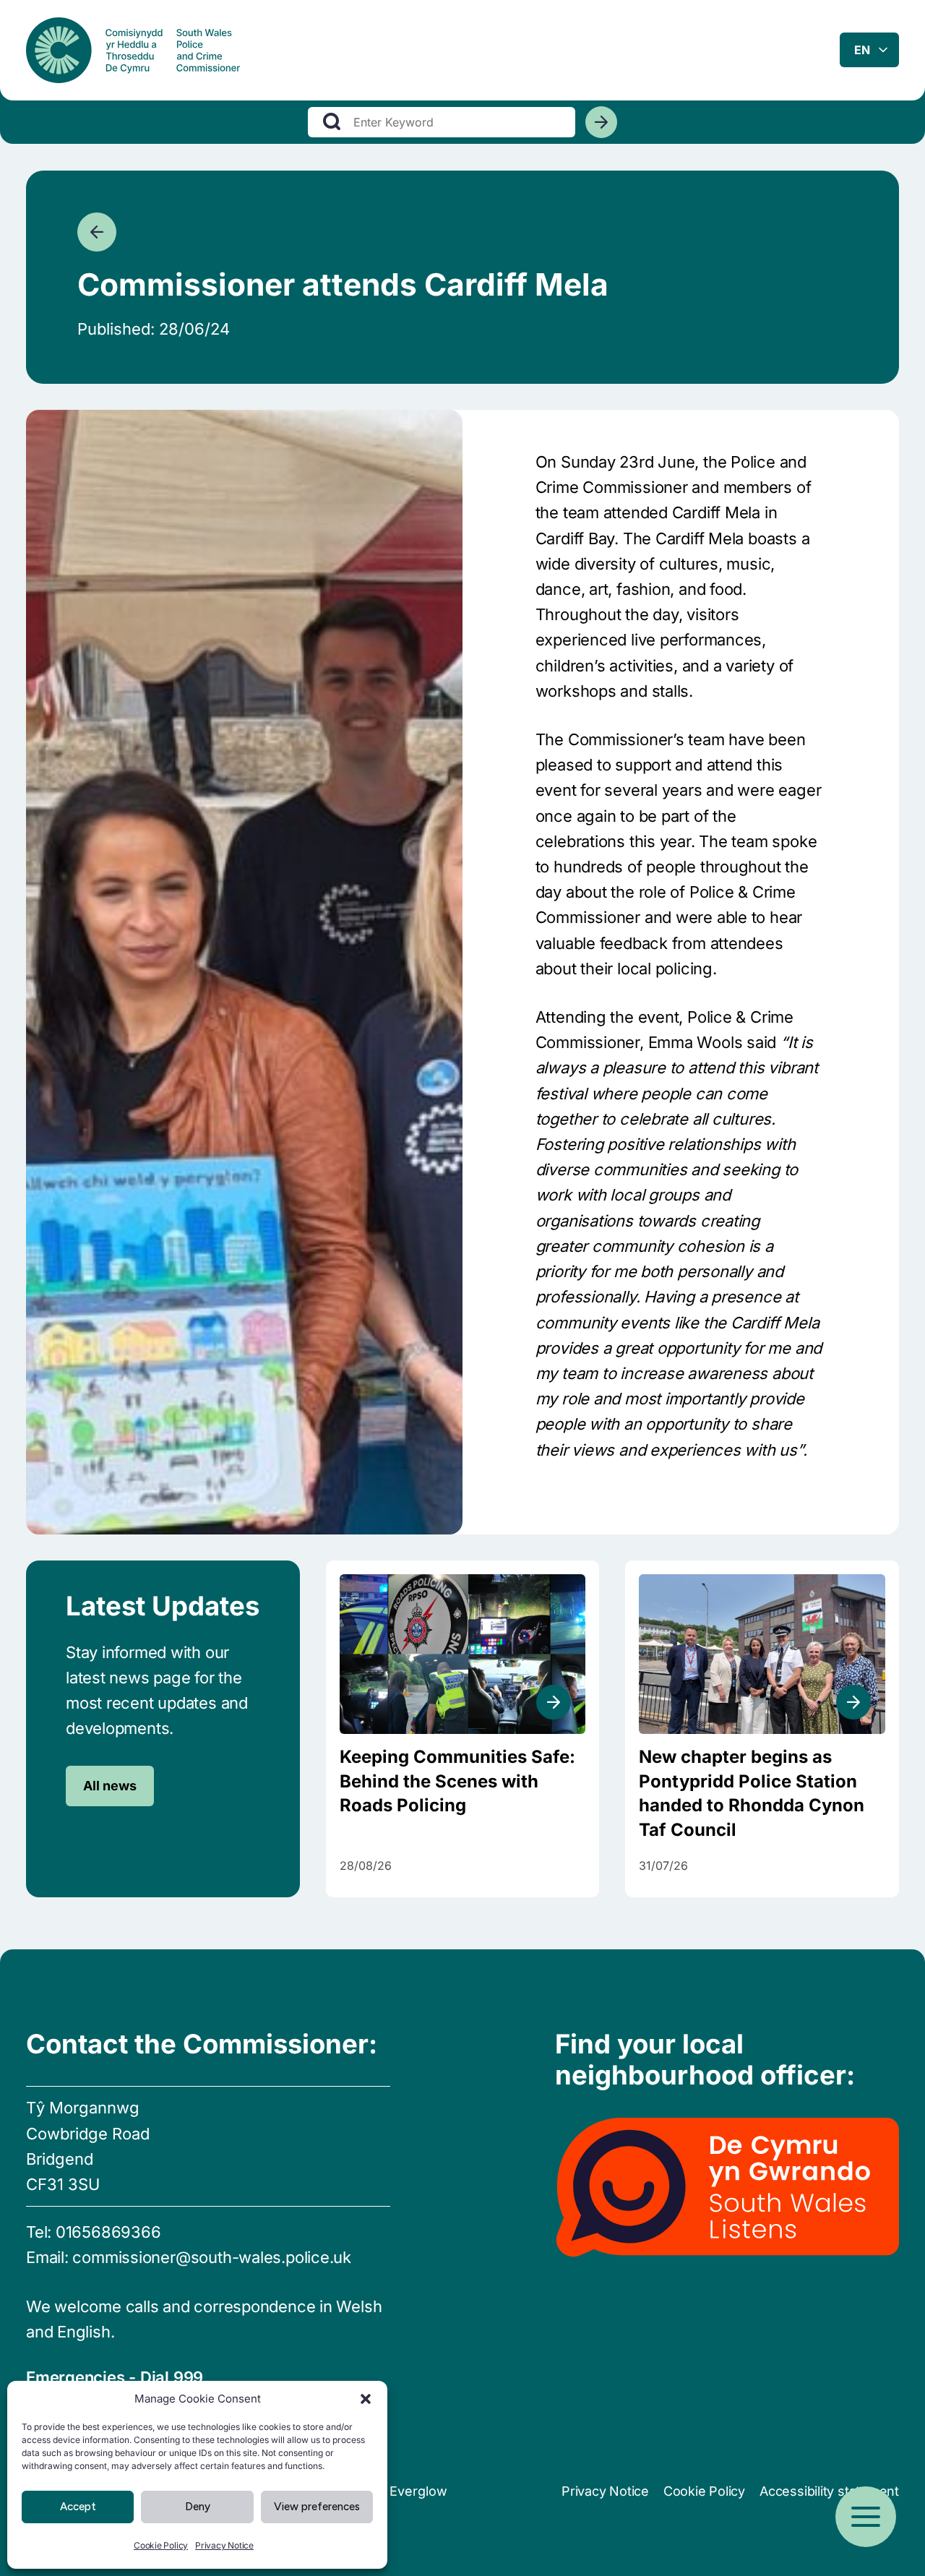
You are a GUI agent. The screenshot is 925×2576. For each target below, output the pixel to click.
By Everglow (409, 2491)
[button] (366, 2399)
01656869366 (108, 2232)
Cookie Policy (161, 2545)
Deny (198, 2507)
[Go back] (97, 232)
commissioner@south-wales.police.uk (212, 2257)
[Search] (601, 122)
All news (110, 1786)
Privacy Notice (224, 2545)
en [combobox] (862, 50)
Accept (78, 2507)
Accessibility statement (829, 2491)
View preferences (317, 2507)
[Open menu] (866, 2517)
